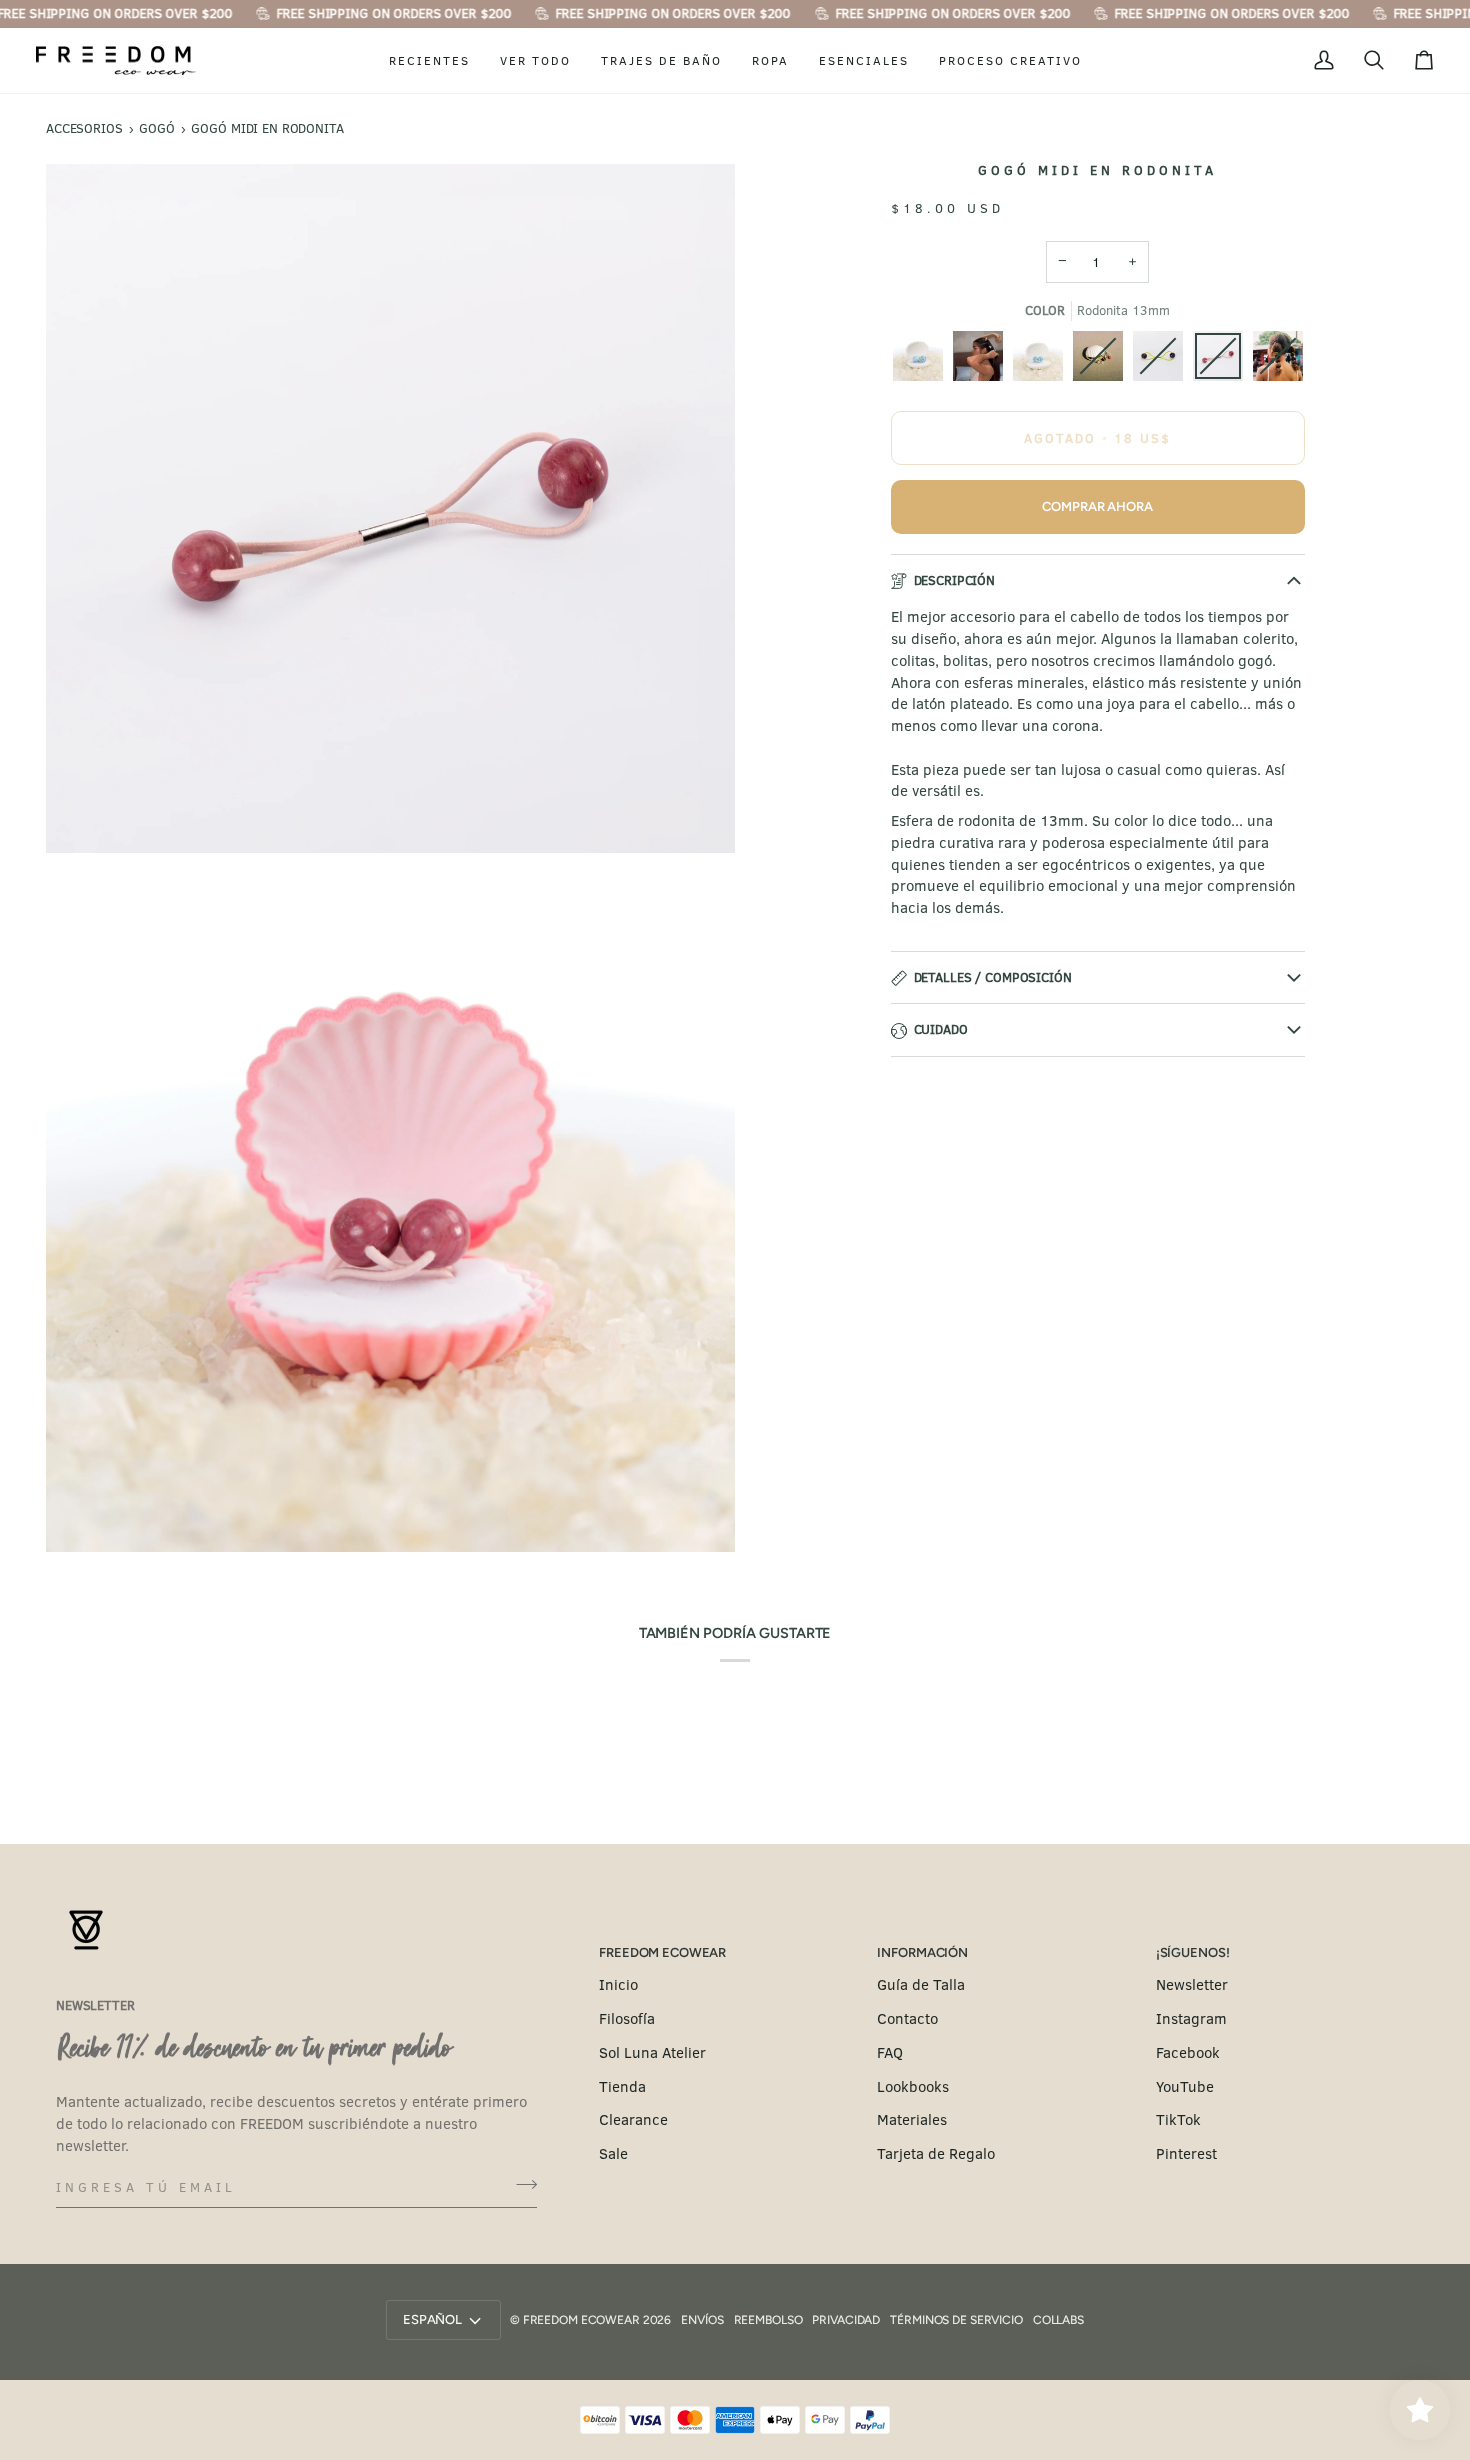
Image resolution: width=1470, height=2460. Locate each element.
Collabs (1058, 2320)
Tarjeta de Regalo (936, 2153)
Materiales (912, 2119)
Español (432, 2319)
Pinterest (1186, 2153)
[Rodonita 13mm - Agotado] (1223, 361)
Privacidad (846, 2320)
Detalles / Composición (993, 977)
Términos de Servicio (956, 2320)
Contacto (907, 2018)
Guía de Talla (921, 1984)
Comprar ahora (1097, 506)
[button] (429, 61)
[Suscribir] (520, 2184)
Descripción (955, 580)
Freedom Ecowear (581, 2320)
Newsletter (1192, 1984)
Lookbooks (913, 2086)
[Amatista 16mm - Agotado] (1163, 361)
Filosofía (627, 2018)
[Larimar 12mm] (1043, 361)
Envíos (702, 2320)
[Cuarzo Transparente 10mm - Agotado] (1278, 361)
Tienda (622, 2086)
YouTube (1185, 2086)
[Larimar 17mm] (923, 361)
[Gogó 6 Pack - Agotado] (1103, 361)
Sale (613, 2153)
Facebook (1188, 2052)
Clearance (633, 2119)
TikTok (1178, 2119)
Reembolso (768, 2320)
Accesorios (84, 128)
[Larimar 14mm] (983, 361)
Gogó (156, 128)
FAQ (890, 2052)
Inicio (618, 1984)
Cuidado (941, 1029)
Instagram (1191, 2018)
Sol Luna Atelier (652, 2052)
